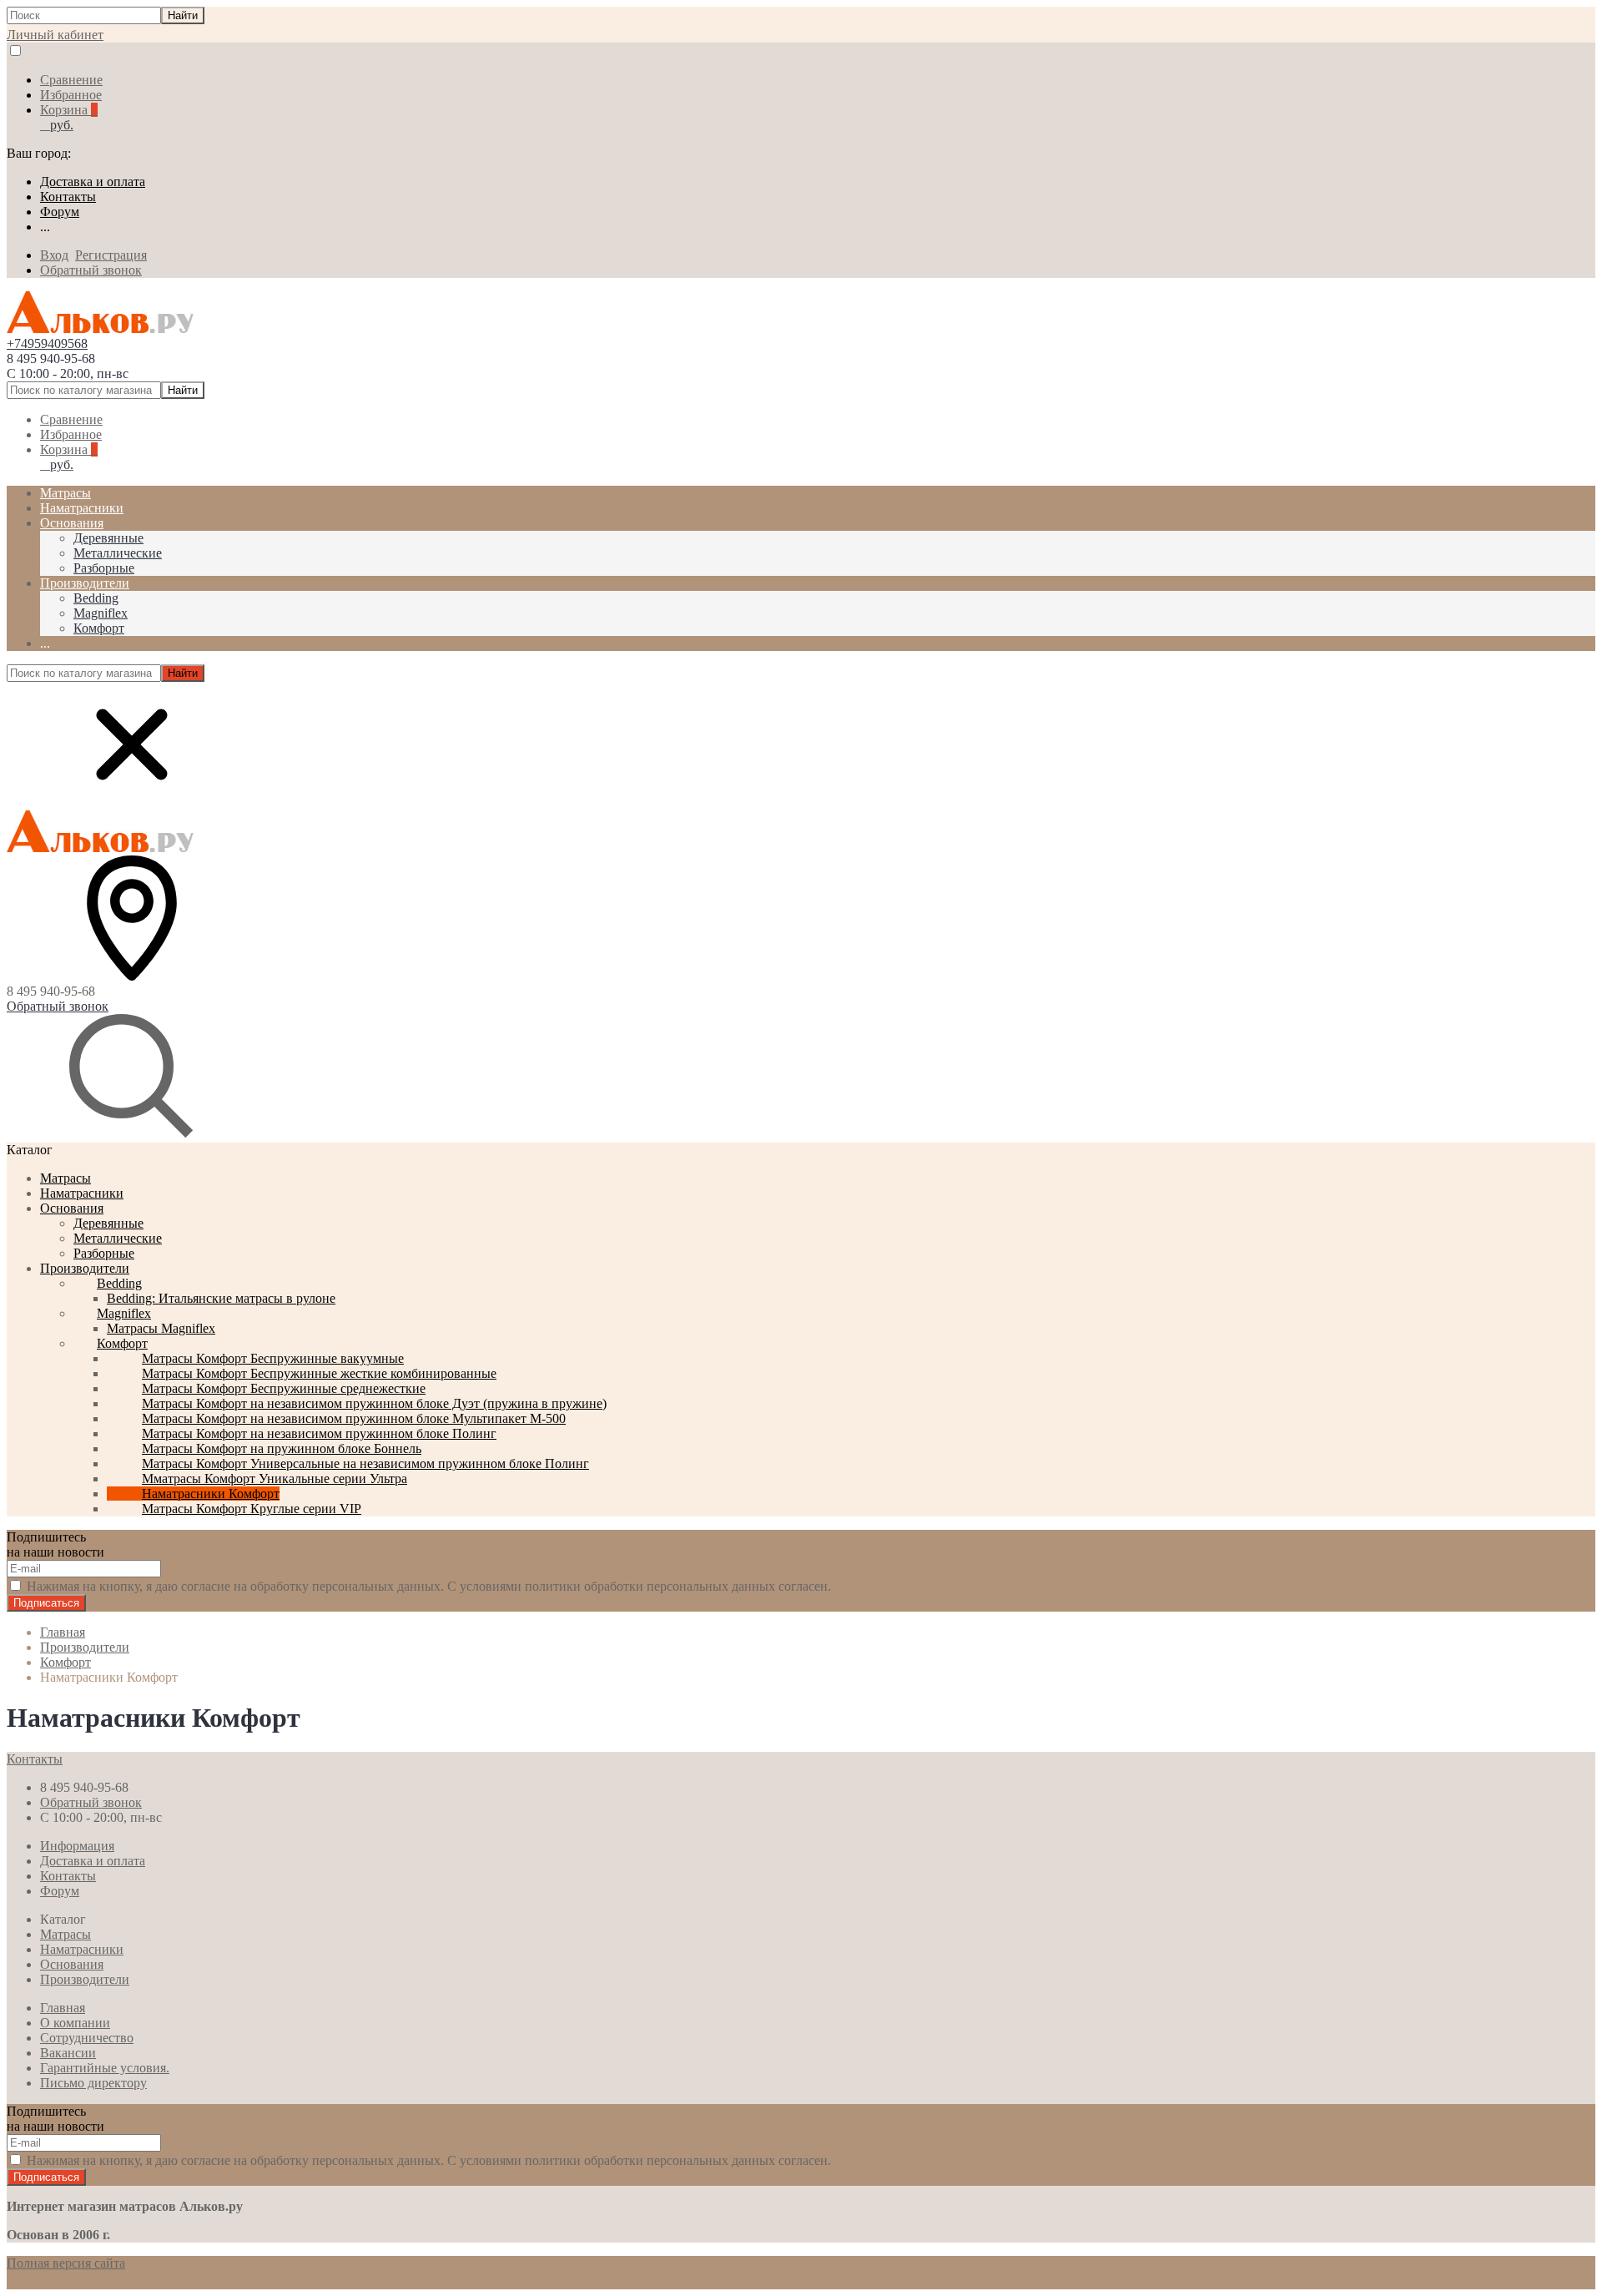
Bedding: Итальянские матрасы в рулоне (221, 1298)
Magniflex (101, 613)
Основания (72, 1208)
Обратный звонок (91, 270)
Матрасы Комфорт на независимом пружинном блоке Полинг (319, 1433)
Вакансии (68, 2053)
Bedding (96, 598)
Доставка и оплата (93, 182)
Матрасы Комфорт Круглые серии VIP (252, 1509)
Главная (63, 2008)
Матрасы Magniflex (161, 1328)
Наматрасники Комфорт (211, 1494)
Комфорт (99, 628)
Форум (60, 212)
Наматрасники (82, 1193)
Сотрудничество (87, 2038)
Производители (85, 1268)
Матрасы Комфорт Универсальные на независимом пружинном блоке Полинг (365, 1463)
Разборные (104, 568)
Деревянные (108, 538)
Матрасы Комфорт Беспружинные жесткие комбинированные (319, 1373)
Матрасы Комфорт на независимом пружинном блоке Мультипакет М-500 (354, 1418)
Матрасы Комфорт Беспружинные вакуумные (273, 1358)
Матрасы (65, 1178)
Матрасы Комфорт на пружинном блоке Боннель (282, 1448)
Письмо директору (93, 2083)
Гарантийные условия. (105, 2068)
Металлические (118, 553)
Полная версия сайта (66, 2263)
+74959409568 (47, 343)
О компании (75, 2023)
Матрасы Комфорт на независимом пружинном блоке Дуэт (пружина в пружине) (374, 1403)
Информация (77, 1846)
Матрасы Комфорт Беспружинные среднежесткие (284, 1388)
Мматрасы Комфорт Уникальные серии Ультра (275, 1479)
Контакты (68, 197)
